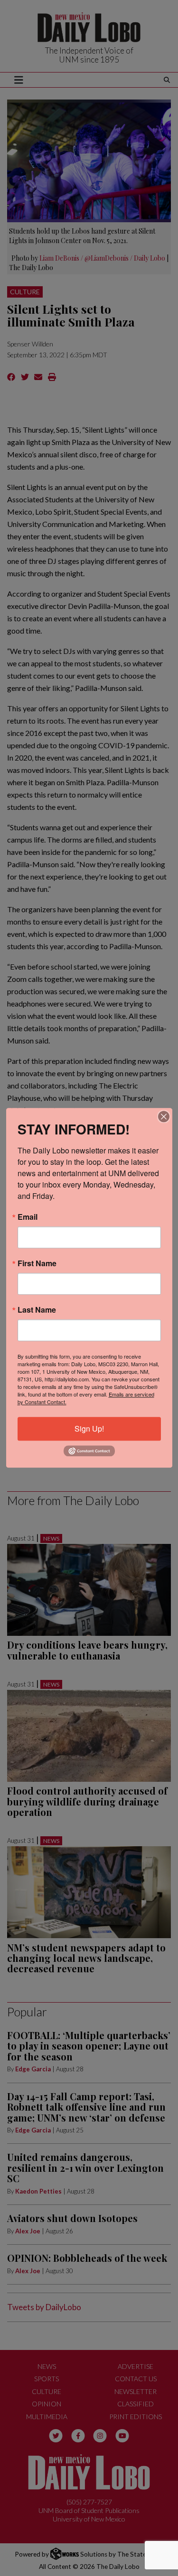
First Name (37, 1263)
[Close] (164, 1116)
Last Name (37, 1310)
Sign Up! (89, 1429)
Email (28, 1217)
